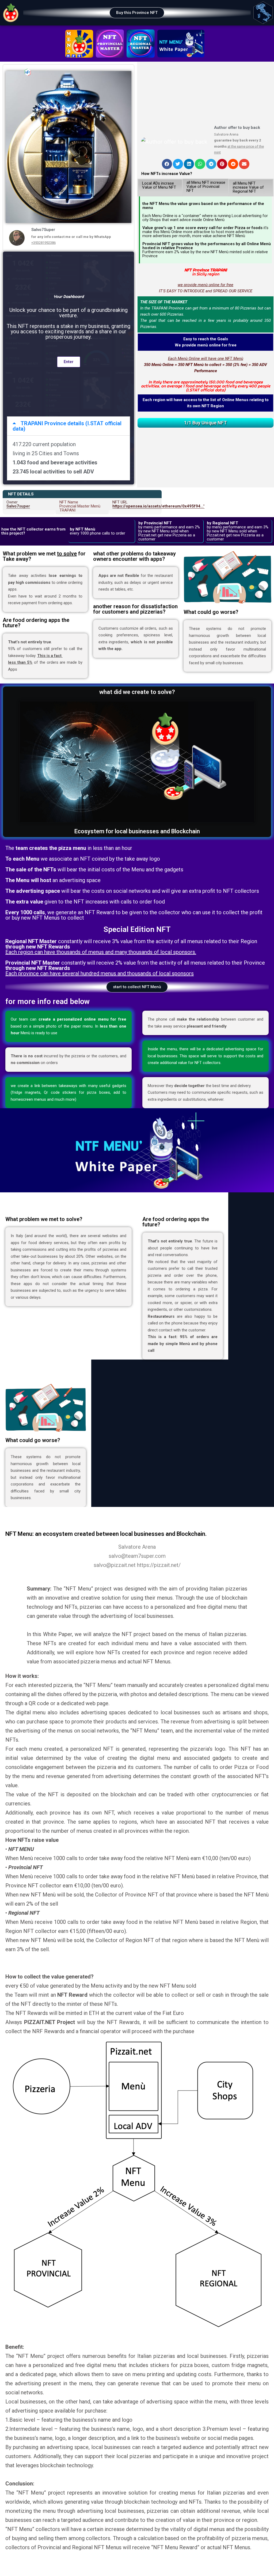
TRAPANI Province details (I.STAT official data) (67, 426)
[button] (137, 13)
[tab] (68, 426)
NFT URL (158, 504)
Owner (18, 504)
